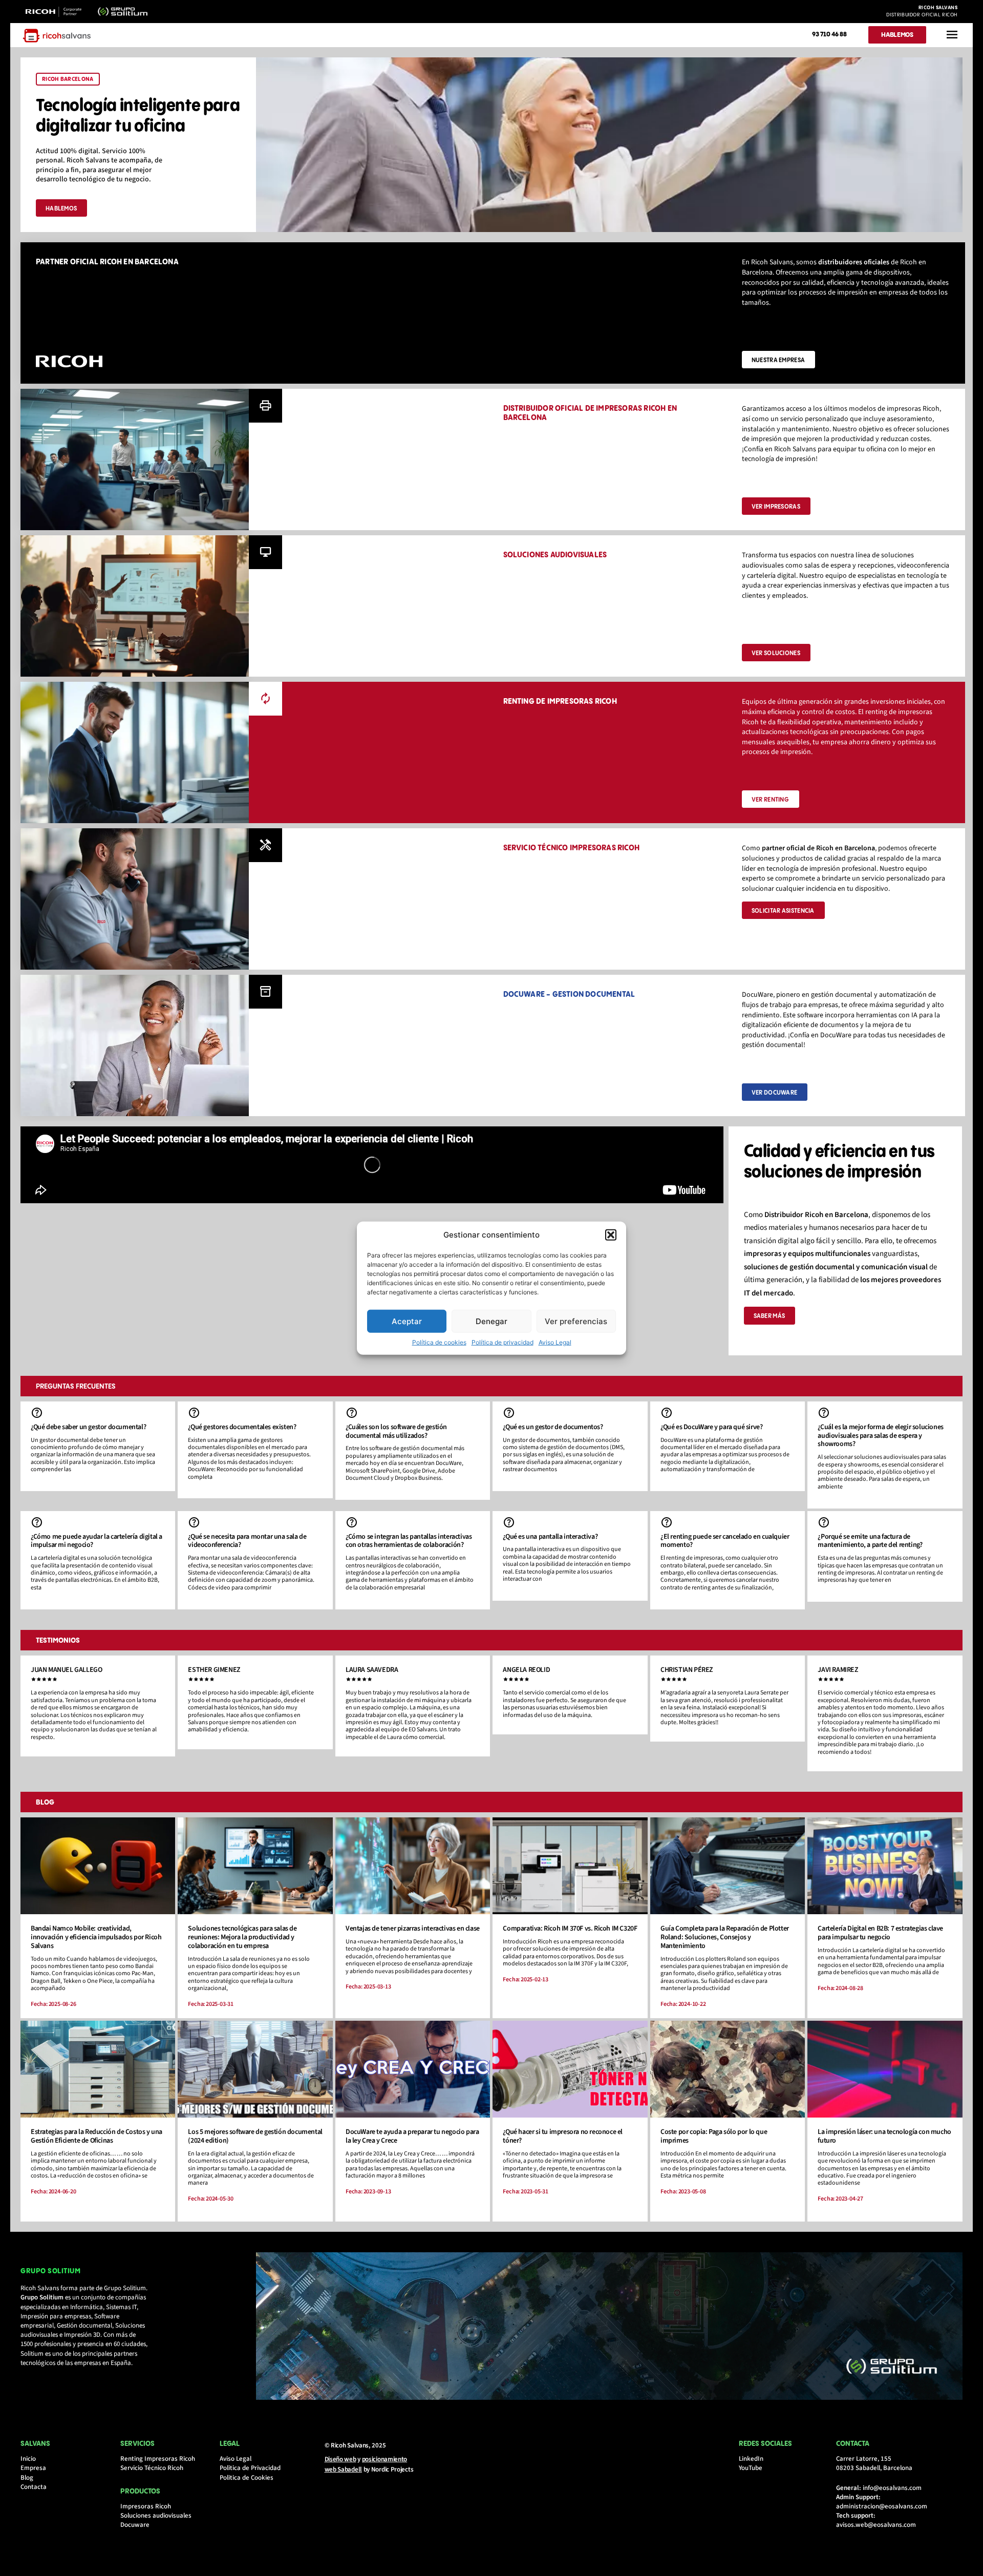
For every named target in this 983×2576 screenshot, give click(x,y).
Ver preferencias (576, 1321)
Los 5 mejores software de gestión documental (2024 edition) (255, 2136)
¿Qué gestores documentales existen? (242, 1427)
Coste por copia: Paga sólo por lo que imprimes (714, 2136)
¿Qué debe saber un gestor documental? (88, 1427)
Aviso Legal (555, 1342)
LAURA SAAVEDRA (372, 1670)
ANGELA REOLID (526, 1670)
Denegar (491, 1321)
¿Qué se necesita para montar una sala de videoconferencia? (247, 1541)
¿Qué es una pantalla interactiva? (550, 1537)
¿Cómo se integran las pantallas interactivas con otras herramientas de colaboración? (409, 1541)
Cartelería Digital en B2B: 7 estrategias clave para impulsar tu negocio (880, 1933)
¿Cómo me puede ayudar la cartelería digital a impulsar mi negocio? (97, 1541)
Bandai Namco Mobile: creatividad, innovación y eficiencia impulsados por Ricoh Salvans (96, 1937)
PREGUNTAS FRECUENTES (76, 1387)
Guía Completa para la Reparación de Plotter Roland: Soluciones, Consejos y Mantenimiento (725, 1937)
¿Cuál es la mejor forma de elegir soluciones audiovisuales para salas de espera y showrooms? (880, 1436)
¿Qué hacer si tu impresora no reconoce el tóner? (563, 2136)
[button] (611, 1235)
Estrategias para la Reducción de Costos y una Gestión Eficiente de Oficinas (97, 2136)
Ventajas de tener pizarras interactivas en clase (413, 1929)
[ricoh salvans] (57, 36)
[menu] (952, 35)
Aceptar (407, 1321)
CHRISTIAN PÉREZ (687, 1670)
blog (45, 1803)
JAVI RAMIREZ (838, 1670)
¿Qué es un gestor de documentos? (553, 1427)
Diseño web (340, 2459)
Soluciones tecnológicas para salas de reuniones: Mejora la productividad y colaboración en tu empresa (242, 1937)
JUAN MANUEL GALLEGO (66, 1670)
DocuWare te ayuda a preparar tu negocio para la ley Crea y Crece (412, 2136)
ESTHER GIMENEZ (214, 1670)
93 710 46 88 (829, 34)
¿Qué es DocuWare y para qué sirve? (711, 1427)
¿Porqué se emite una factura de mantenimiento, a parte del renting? (870, 1541)
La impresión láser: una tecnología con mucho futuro (884, 2136)
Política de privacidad (503, 1342)
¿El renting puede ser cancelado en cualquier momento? (725, 1541)
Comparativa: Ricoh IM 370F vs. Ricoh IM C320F (570, 1929)
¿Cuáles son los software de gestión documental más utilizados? (396, 1431)
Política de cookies (439, 1342)
